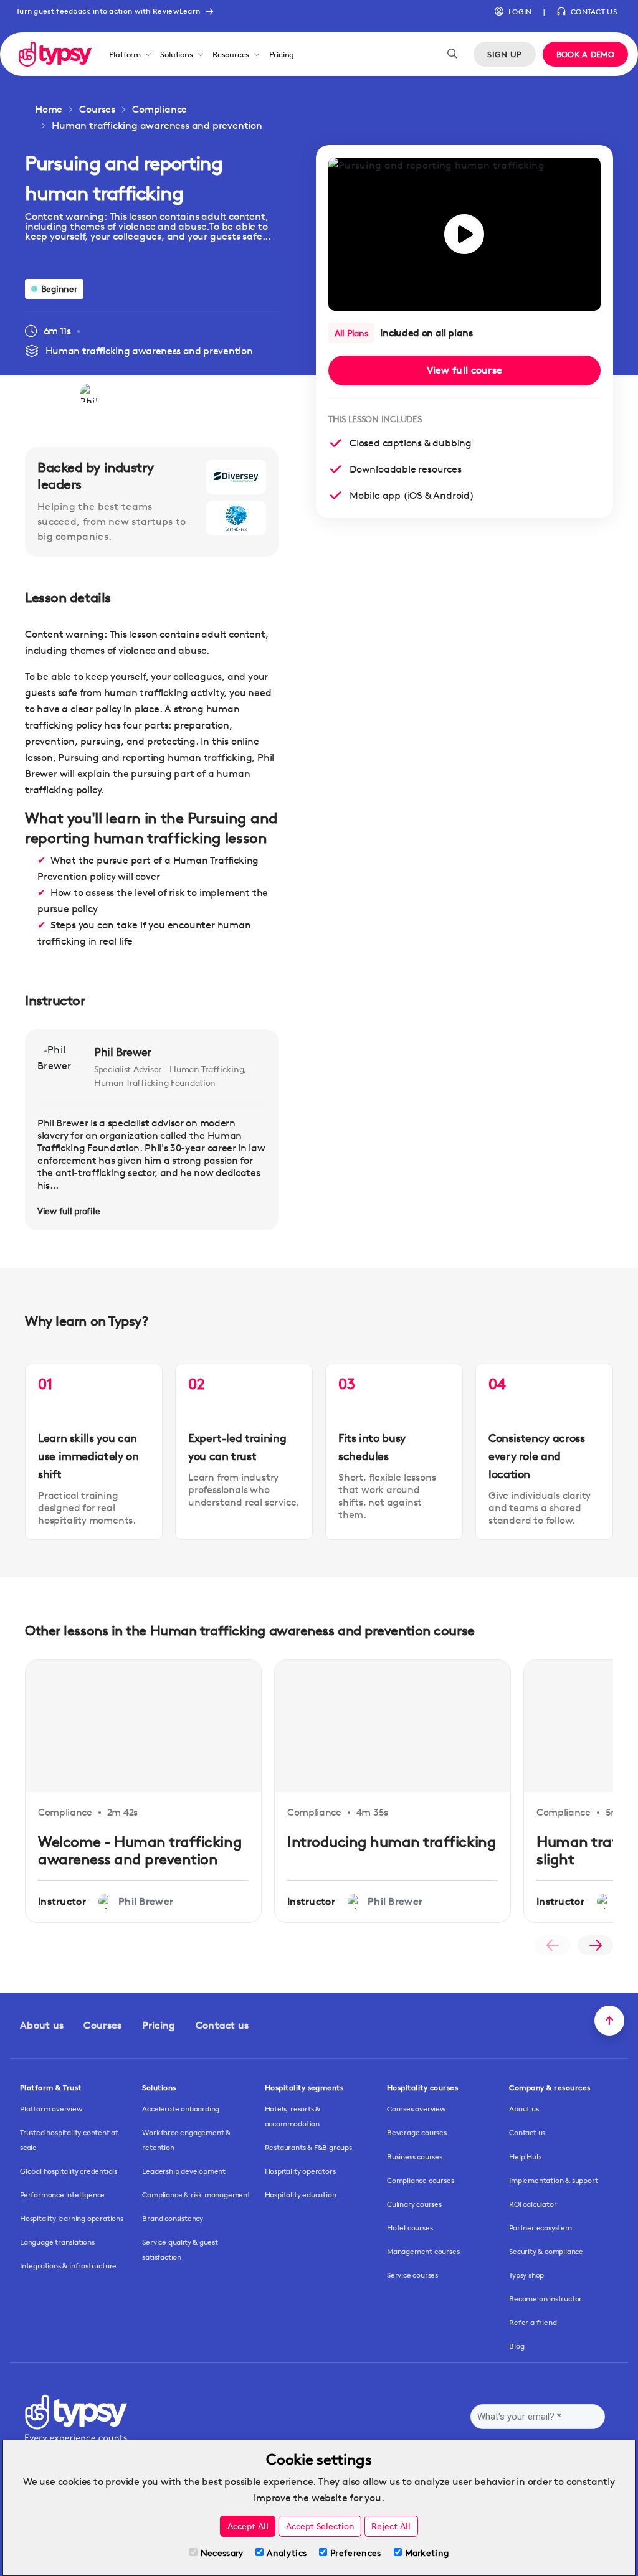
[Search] (452, 54)
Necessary (222, 2553)
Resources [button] (231, 54)
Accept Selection (320, 2526)
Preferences (355, 2553)
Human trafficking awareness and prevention (157, 125)
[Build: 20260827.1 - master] (55, 54)
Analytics (287, 2553)
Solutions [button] (176, 54)
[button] (513, 12)
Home (49, 109)
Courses (97, 109)
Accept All (248, 2526)
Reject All (391, 2526)
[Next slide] (595, 1945)
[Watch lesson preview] (464, 234)
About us (42, 2025)
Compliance (159, 109)
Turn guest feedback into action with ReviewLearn (108, 11)
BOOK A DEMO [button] (585, 54)
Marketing (427, 2553)
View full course (465, 370)
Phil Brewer (123, 1052)
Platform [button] (125, 54)
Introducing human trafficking (392, 1842)
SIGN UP (504, 54)
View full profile (69, 1211)
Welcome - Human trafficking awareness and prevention (140, 1851)
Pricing (282, 54)
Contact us (222, 2025)
